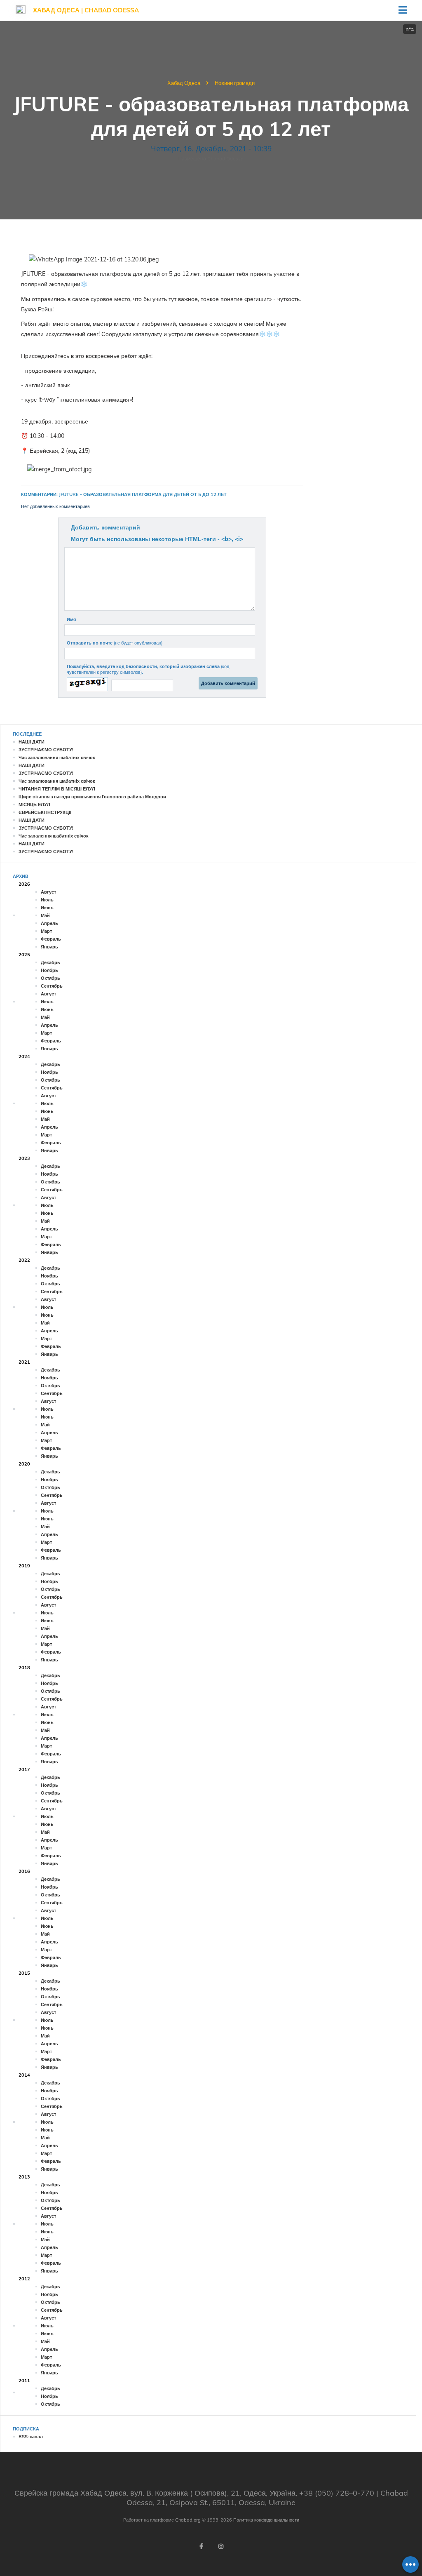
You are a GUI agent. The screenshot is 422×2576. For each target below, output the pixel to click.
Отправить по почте (115, 643)
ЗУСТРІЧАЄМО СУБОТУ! (46, 750)
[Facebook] (201, 2546)
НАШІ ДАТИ (32, 742)
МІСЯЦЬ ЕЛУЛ (34, 805)
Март (46, 931)
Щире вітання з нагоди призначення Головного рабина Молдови (92, 797)
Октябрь (50, 978)
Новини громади (235, 83)
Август (48, 892)
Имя (71, 619)
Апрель (49, 923)
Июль (47, 900)
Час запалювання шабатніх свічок (57, 758)
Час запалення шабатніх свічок (54, 836)
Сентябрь (52, 986)
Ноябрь (49, 970)
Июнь (47, 908)
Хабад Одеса (184, 83)
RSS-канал (31, 2437)
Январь (49, 947)
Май (45, 915)
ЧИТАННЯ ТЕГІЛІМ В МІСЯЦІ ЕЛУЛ (57, 789)
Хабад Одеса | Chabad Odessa (86, 10)
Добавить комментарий (105, 527)
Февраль (51, 939)
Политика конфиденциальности (266, 2520)
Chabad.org (188, 2520)
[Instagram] (221, 2546)
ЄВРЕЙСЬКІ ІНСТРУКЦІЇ (45, 812)
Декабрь (50, 962)
